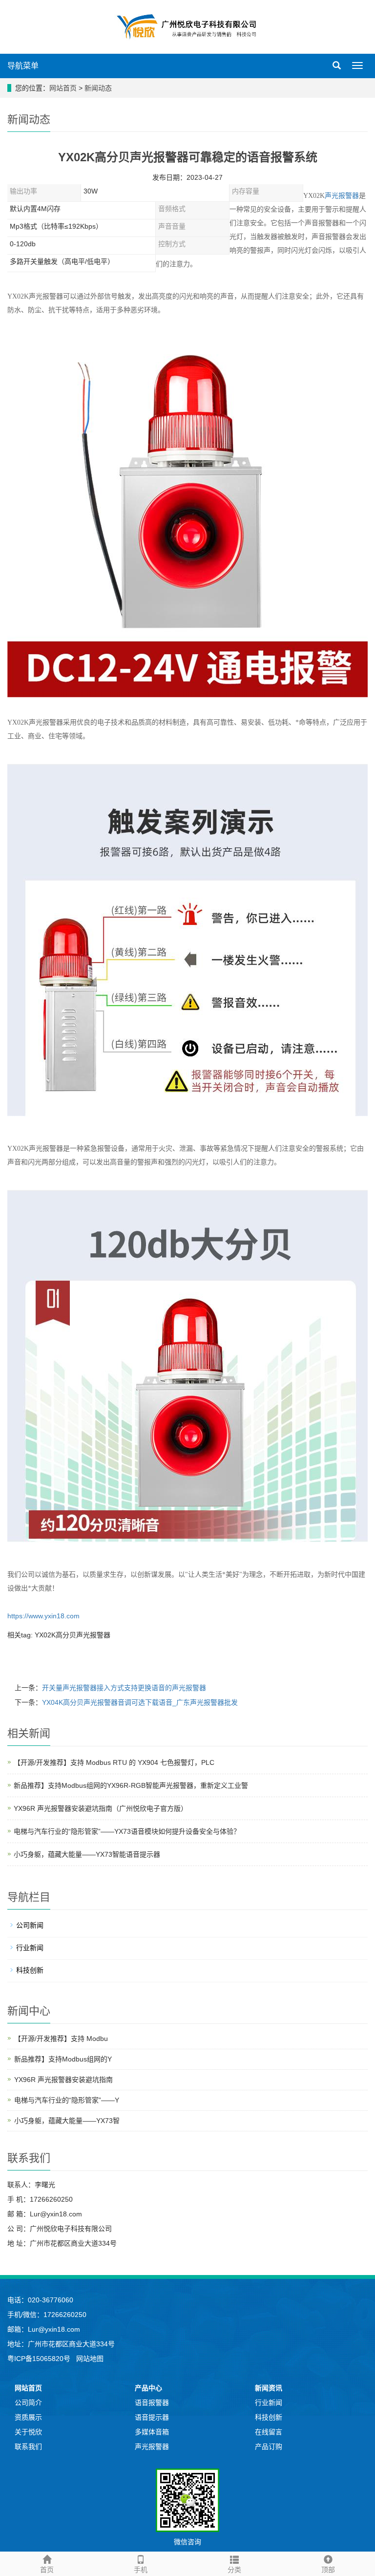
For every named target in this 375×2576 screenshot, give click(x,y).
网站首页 (63, 88)
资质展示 (28, 2417)
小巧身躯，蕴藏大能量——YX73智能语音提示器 (87, 1854)
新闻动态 (98, 88)
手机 (141, 2570)
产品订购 (269, 2447)
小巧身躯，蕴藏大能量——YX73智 (67, 2121)
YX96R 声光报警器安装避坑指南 (63, 2080)
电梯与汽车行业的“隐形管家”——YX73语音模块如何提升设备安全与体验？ (127, 1831)
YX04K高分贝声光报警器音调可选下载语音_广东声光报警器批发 (140, 1702)
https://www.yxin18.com (43, 1616)
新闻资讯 (269, 2388)
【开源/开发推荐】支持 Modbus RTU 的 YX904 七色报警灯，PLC (114, 1762)
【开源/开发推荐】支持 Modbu (61, 2039)
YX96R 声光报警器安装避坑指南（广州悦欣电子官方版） (101, 1808)
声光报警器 (342, 196)
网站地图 (90, 2359)
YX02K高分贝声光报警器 (73, 1635)
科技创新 (30, 1970)
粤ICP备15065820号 (40, 2359)
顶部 (328, 2570)
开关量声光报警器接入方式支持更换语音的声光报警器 (124, 1688)
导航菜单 (23, 66)
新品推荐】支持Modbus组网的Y (63, 2059)
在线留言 (269, 2432)
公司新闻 (30, 1925)
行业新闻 (30, 1948)
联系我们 (28, 2447)
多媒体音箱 (152, 2432)
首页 (47, 2570)
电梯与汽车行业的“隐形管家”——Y (67, 2100)
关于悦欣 (28, 2432)
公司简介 (28, 2403)
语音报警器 (152, 2403)
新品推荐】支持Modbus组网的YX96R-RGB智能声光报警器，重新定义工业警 (131, 1785)
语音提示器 (152, 2417)
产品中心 (148, 2388)
